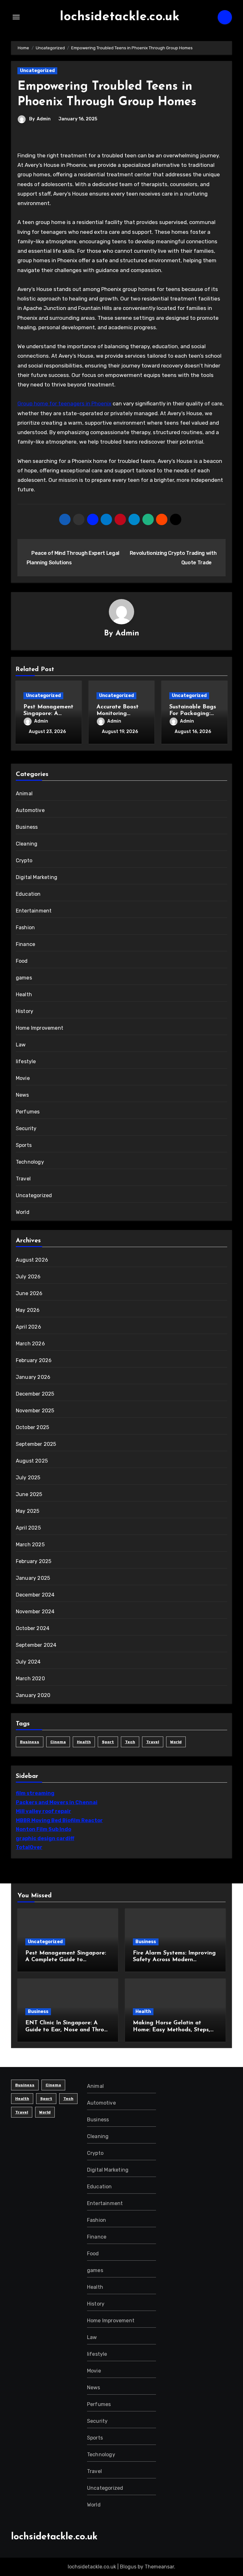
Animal (24, 794)
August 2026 (32, 1260)
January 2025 (33, 1578)
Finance (25, 944)
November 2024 (35, 1612)
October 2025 (32, 1427)
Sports (24, 1145)
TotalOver (29, 1847)
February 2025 (34, 1561)
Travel (23, 1179)
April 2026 (28, 1327)
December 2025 (35, 1394)
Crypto (24, 861)
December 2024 (35, 1595)
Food (22, 961)
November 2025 (35, 1411)
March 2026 (30, 1344)
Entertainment (34, 911)
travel (153, 1742)
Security (26, 1128)
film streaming (35, 1793)
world (176, 1742)
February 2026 (34, 1360)
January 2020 (33, 1695)
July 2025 (28, 1478)
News (22, 1095)
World (23, 1212)
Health (24, 994)
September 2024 (36, 1645)
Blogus (128, 2567)
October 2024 (33, 1628)
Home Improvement (40, 1028)
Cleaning (27, 844)
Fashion (25, 927)
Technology (30, 1162)
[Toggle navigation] (16, 17)
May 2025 (28, 1511)
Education (28, 894)
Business (27, 827)
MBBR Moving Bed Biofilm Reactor (59, 1820)
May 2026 (28, 1310)
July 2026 (28, 1277)
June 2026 (29, 1293)
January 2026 (33, 1377)
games (24, 978)
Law (21, 1045)
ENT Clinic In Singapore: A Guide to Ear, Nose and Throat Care (68, 2030)
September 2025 (36, 1444)
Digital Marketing (37, 877)
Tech (130, 1742)
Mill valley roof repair (44, 1811)
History (25, 1011)
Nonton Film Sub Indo (44, 1829)
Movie (23, 1078)
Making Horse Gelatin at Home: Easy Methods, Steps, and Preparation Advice (171, 2030)
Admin (44, 119)
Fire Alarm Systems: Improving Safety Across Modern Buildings (174, 1960)
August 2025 (32, 1461)
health (84, 1742)
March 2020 (30, 1679)
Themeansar (159, 2567)
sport (108, 1742)
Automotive (30, 810)
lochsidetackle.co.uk (120, 17)
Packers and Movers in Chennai (57, 1802)
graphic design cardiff (45, 1838)
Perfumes (28, 1112)
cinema (58, 1742)
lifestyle (26, 1061)
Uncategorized (37, 71)
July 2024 (28, 1662)
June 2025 (29, 1494)
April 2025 (28, 1528)
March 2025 (30, 1545)
